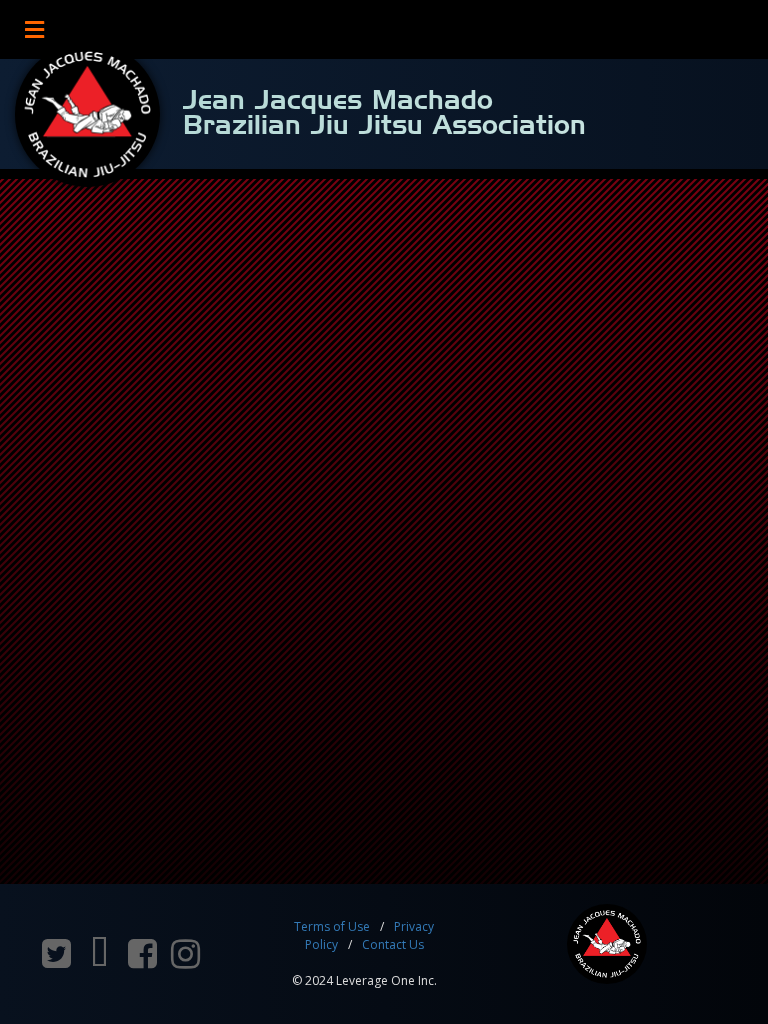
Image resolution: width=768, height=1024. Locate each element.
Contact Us (393, 944)
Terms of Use (332, 926)
